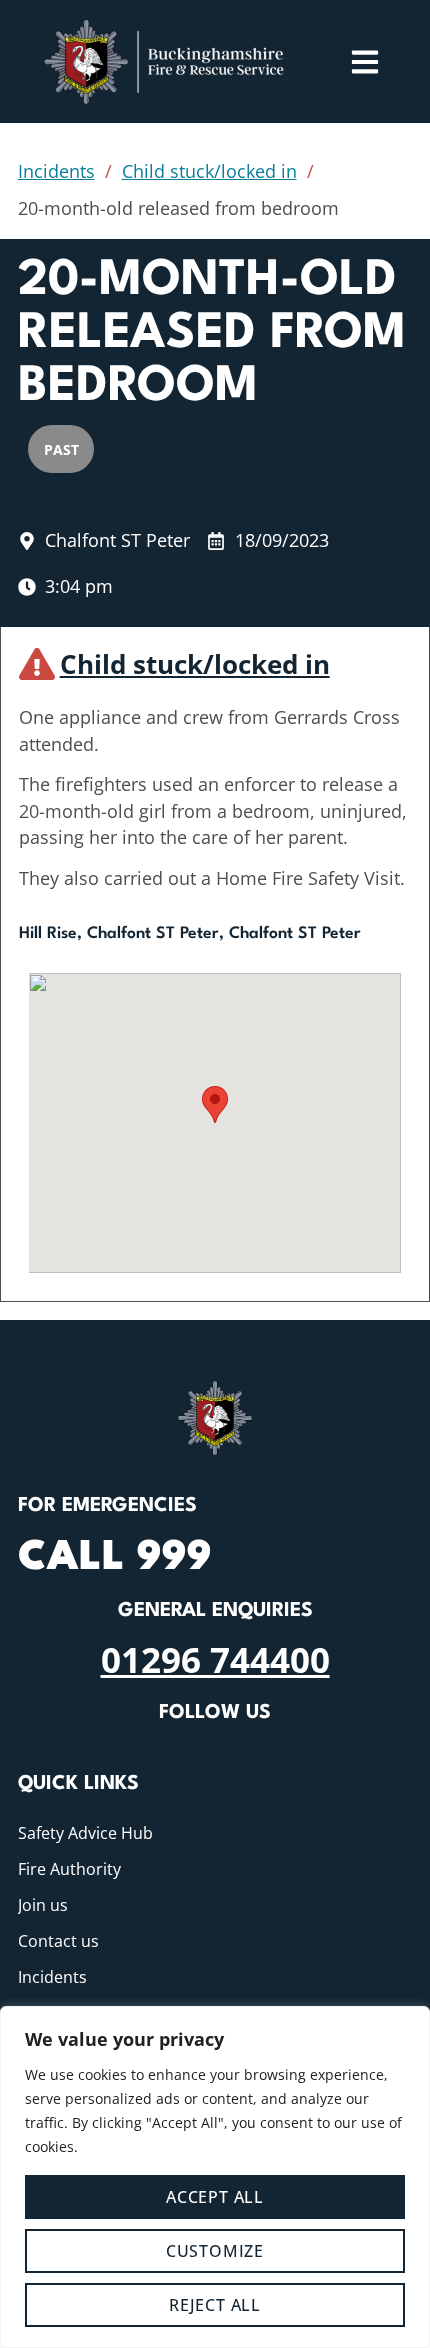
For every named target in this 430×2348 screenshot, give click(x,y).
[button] (215, 1104)
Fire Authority (69, 1869)
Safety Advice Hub (85, 1833)
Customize (215, 2251)
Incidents (56, 171)
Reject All (215, 2305)
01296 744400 (215, 1659)
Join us (43, 1905)
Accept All (215, 2197)
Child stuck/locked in (209, 171)
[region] (215, 2177)
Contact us (58, 1941)
